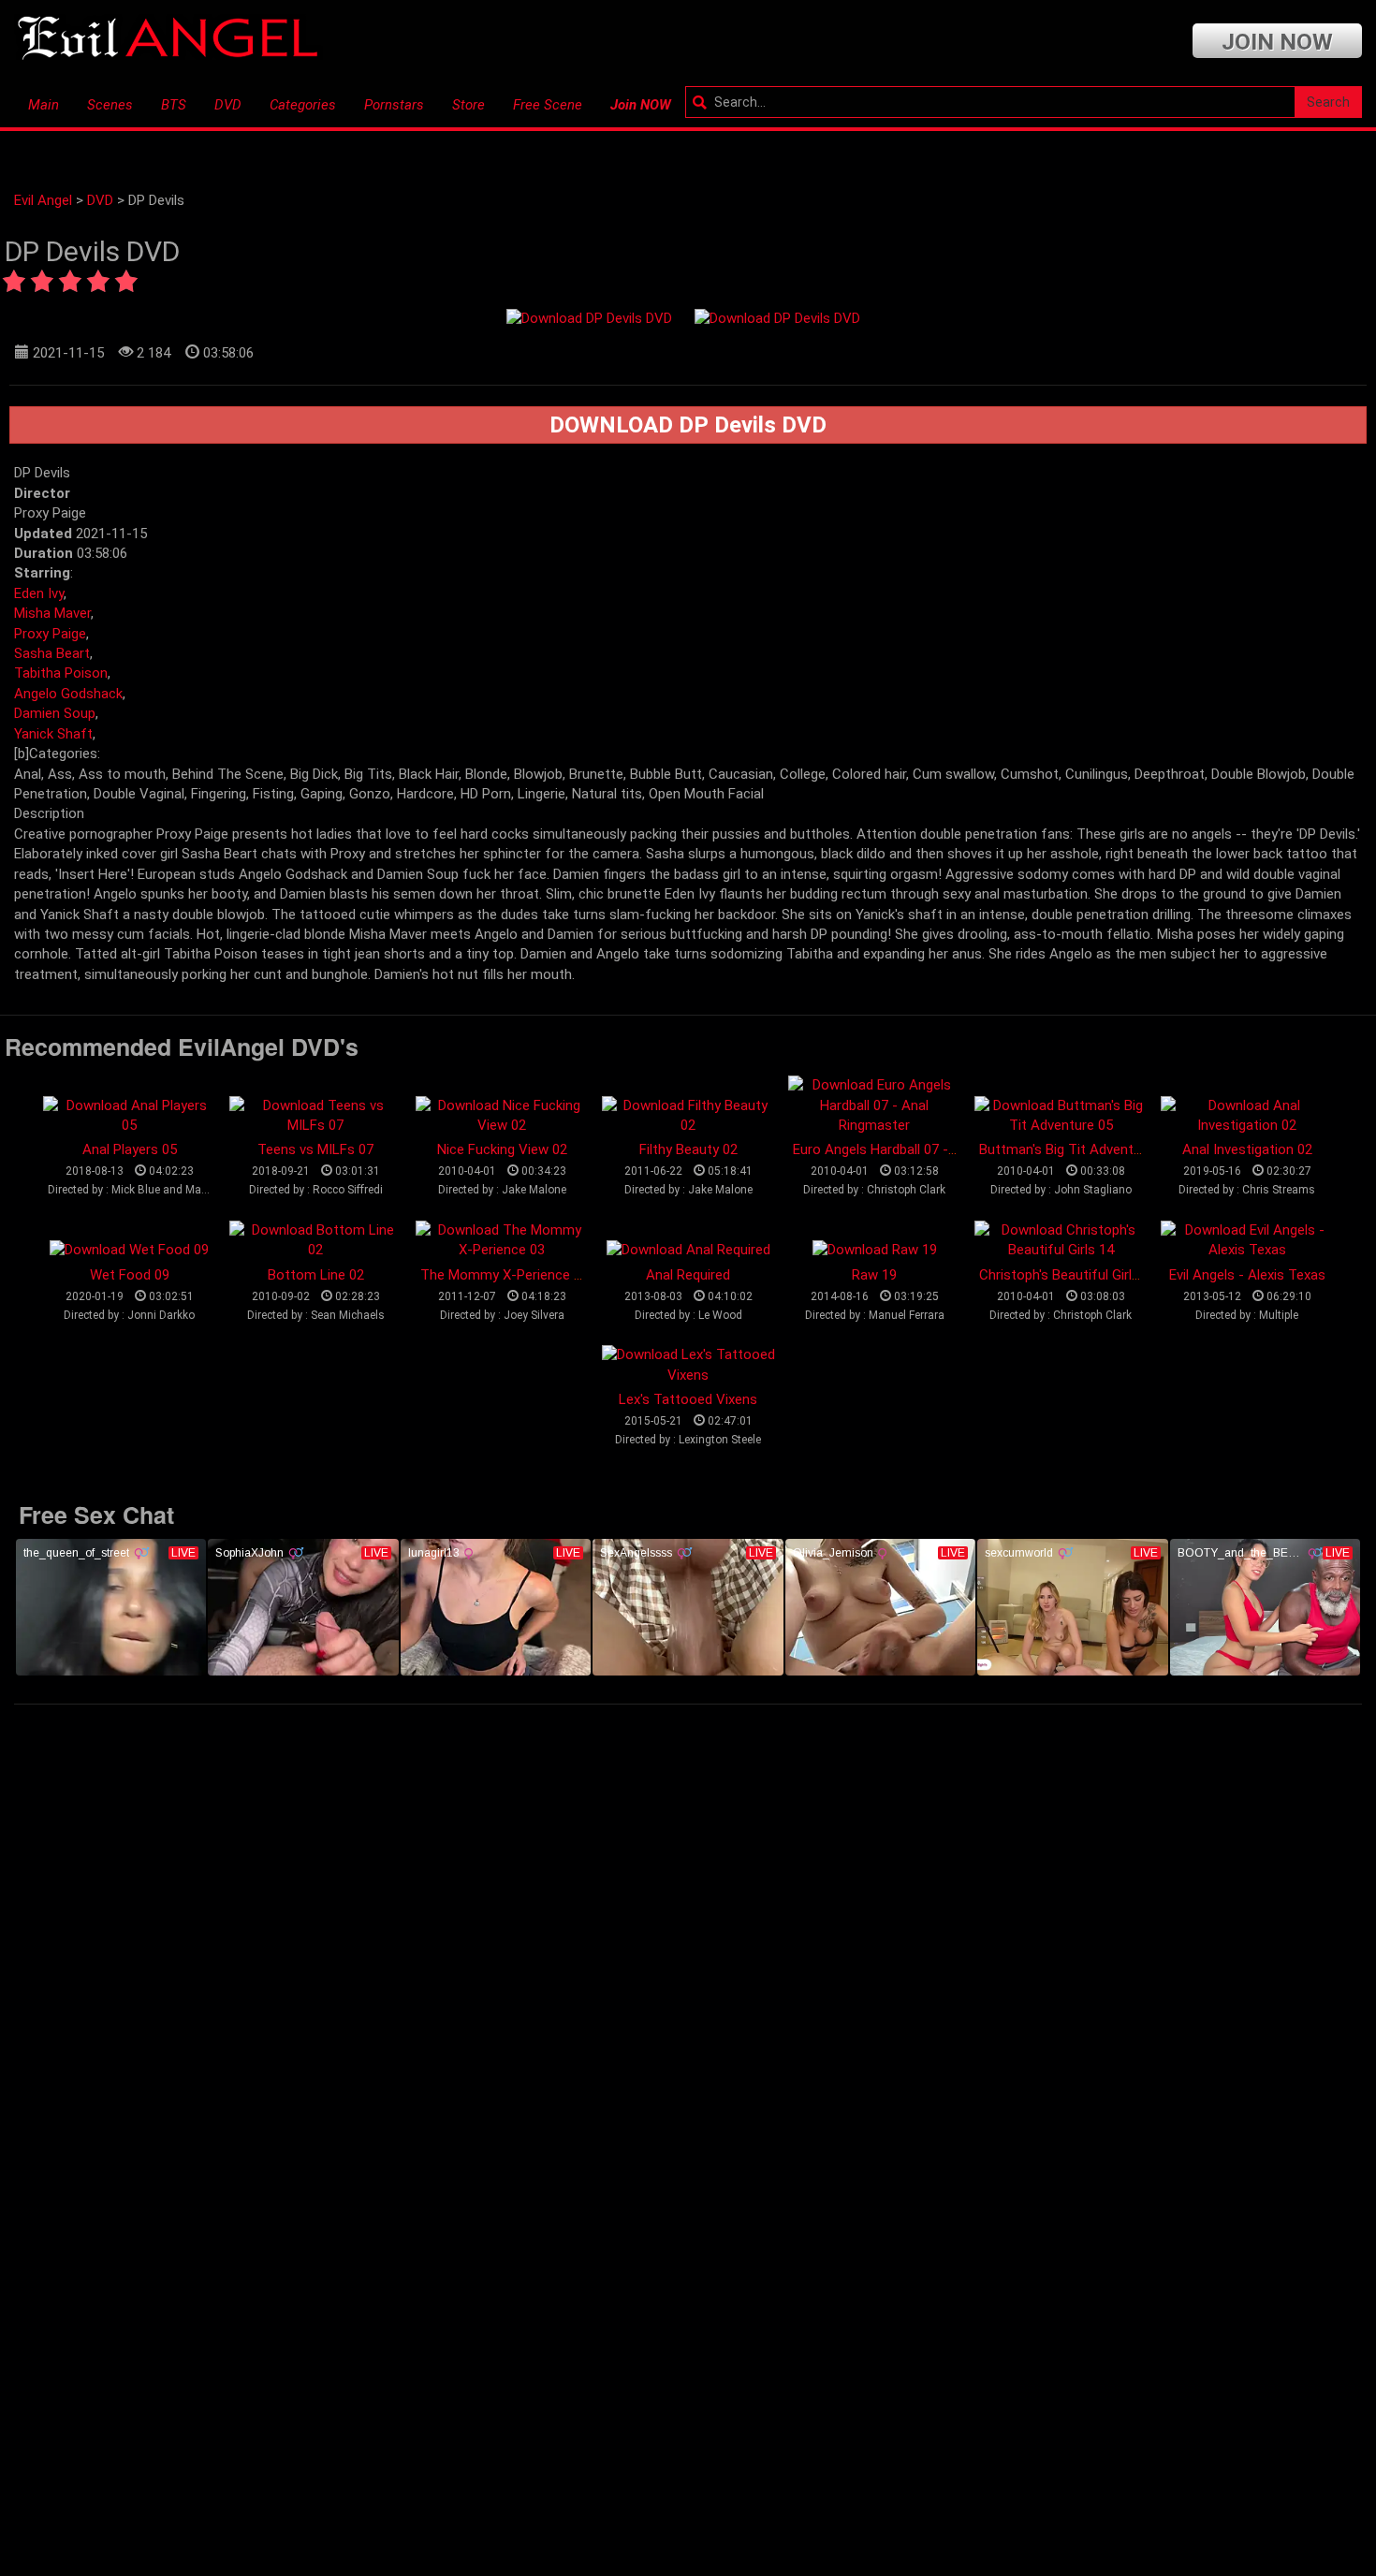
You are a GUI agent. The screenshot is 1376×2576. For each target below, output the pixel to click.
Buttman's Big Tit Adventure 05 (1076, 1149)
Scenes (110, 105)
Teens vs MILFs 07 (315, 1149)
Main (44, 105)
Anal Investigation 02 (1247, 1149)
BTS (174, 105)
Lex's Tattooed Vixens (688, 1399)
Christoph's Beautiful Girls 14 (1069, 1275)
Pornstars (394, 105)
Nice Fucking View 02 (502, 1149)
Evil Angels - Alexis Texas (1247, 1275)
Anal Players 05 (130, 1149)
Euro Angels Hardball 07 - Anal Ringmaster (923, 1149)
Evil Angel (43, 200)
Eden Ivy (39, 593)
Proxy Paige (50, 634)
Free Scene (548, 105)
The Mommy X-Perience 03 (505, 1275)
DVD (228, 105)
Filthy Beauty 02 (688, 1149)
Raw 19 (874, 1275)
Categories (303, 105)
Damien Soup (55, 713)
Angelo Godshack (68, 694)
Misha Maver (52, 613)
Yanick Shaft (53, 734)
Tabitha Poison (61, 673)
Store (468, 105)
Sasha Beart (52, 653)
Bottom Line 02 (316, 1275)
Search (1328, 102)
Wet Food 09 (130, 1275)
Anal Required (688, 1275)
